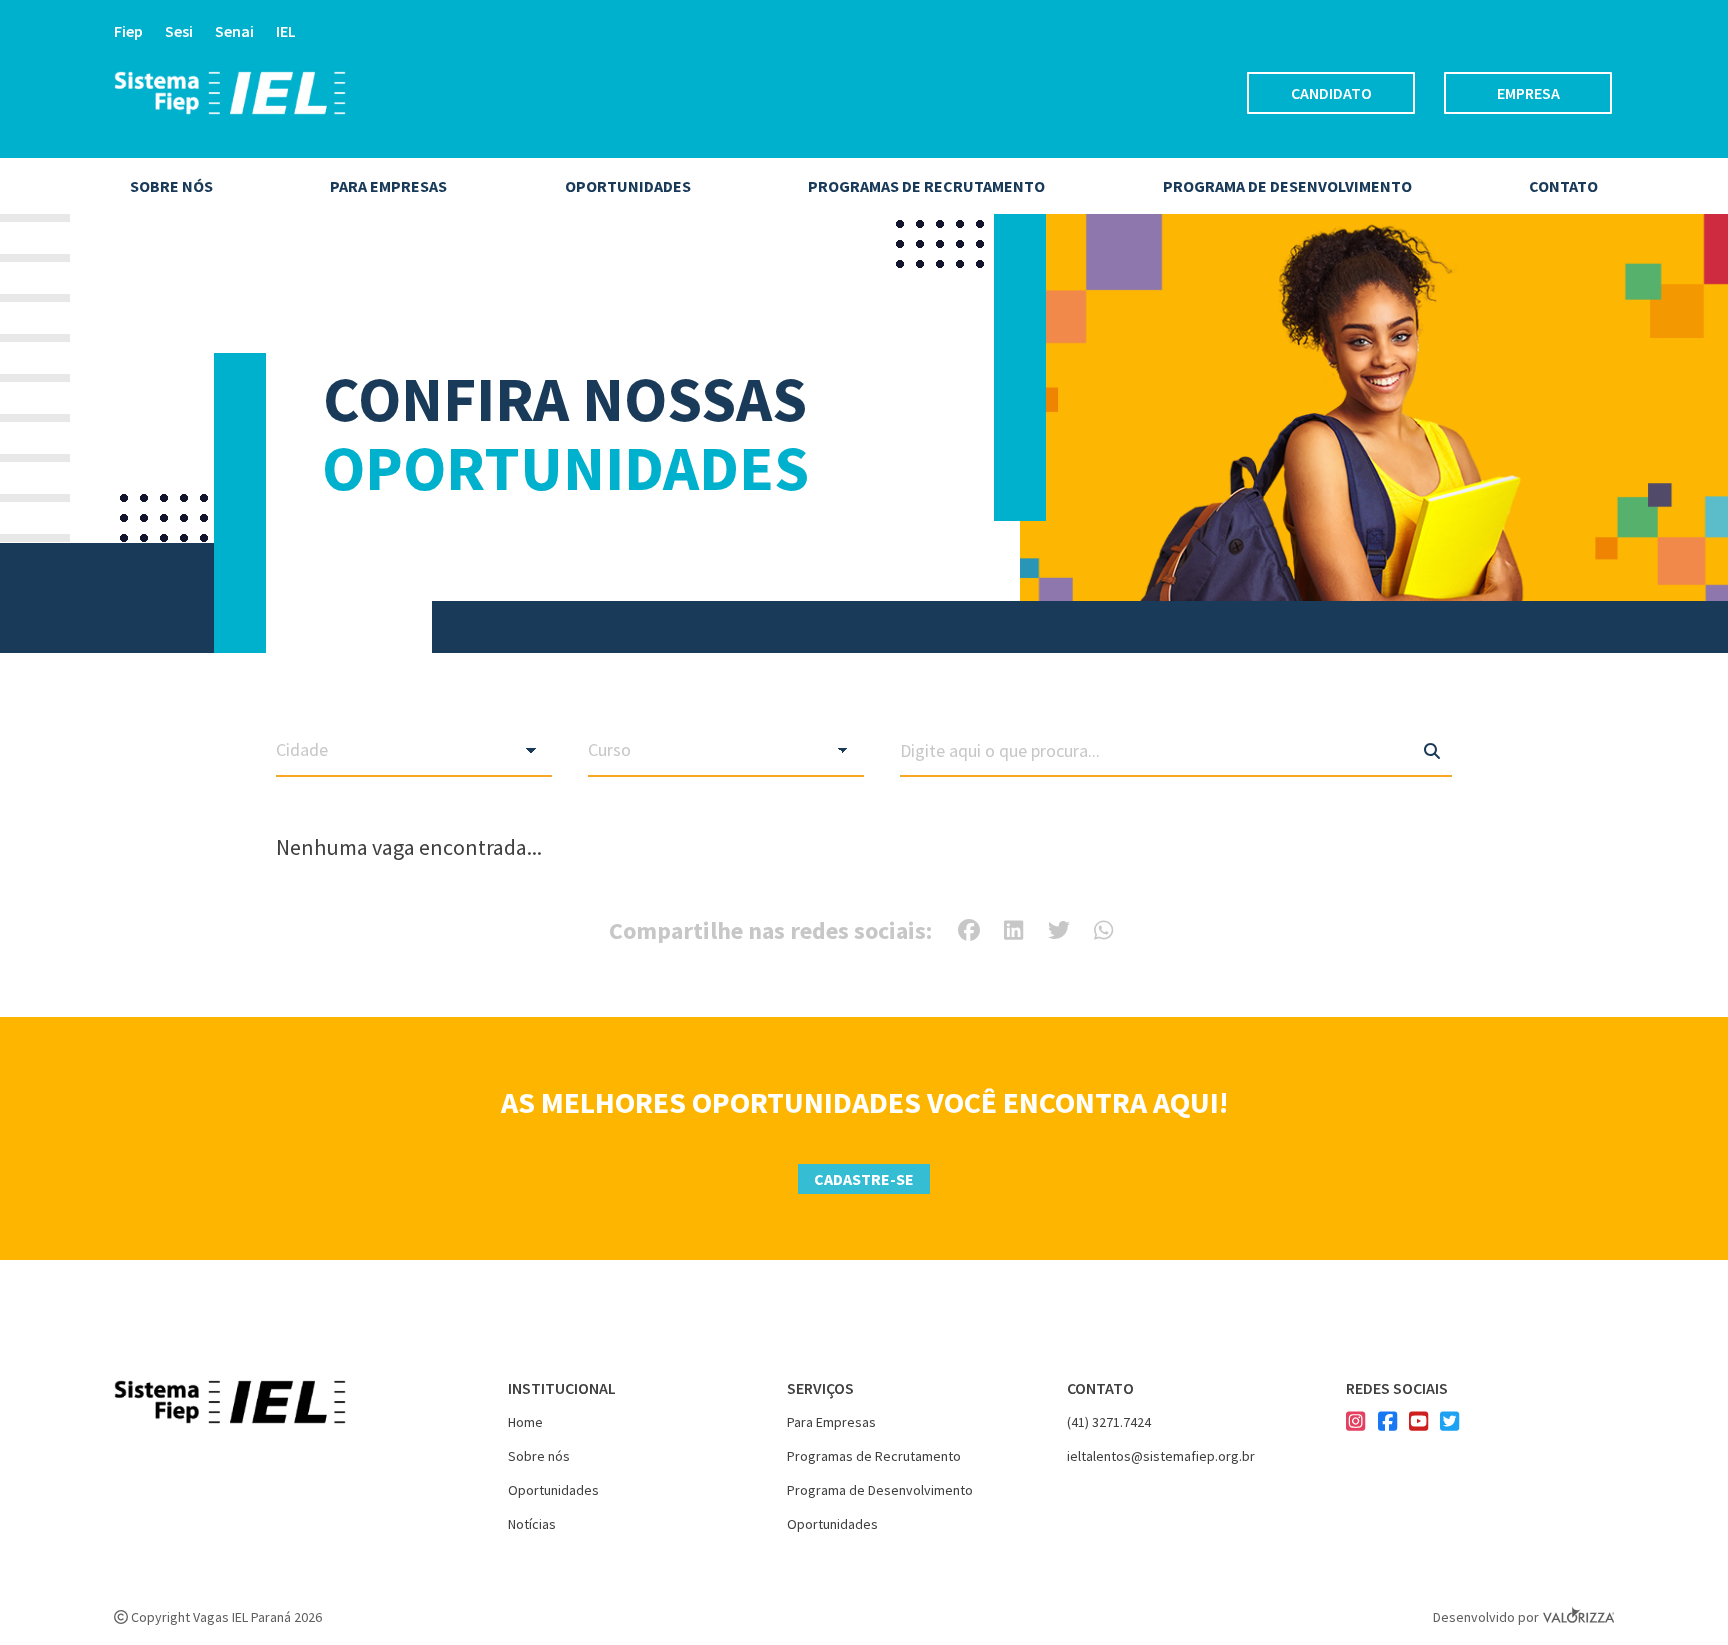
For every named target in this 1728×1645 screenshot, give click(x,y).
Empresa (1528, 93)
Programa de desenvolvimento (1287, 186)
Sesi (179, 31)
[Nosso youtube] (1418, 1423)
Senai (234, 31)
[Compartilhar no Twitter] (1059, 930)
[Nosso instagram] (1355, 1423)
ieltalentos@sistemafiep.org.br (1161, 1456)
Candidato (1331, 93)
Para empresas (388, 186)
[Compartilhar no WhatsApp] (1103, 930)
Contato (1563, 186)
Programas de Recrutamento (926, 186)
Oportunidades (628, 186)
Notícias (532, 1524)
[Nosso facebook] (1387, 1423)
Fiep (128, 31)
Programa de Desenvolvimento (880, 1490)
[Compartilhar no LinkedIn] (1013, 930)
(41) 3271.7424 (1109, 1422)
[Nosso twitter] (1449, 1423)
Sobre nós (171, 186)
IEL (286, 31)
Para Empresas (831, 1422)
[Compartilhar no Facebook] (969, 930)
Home (525, 1422)
